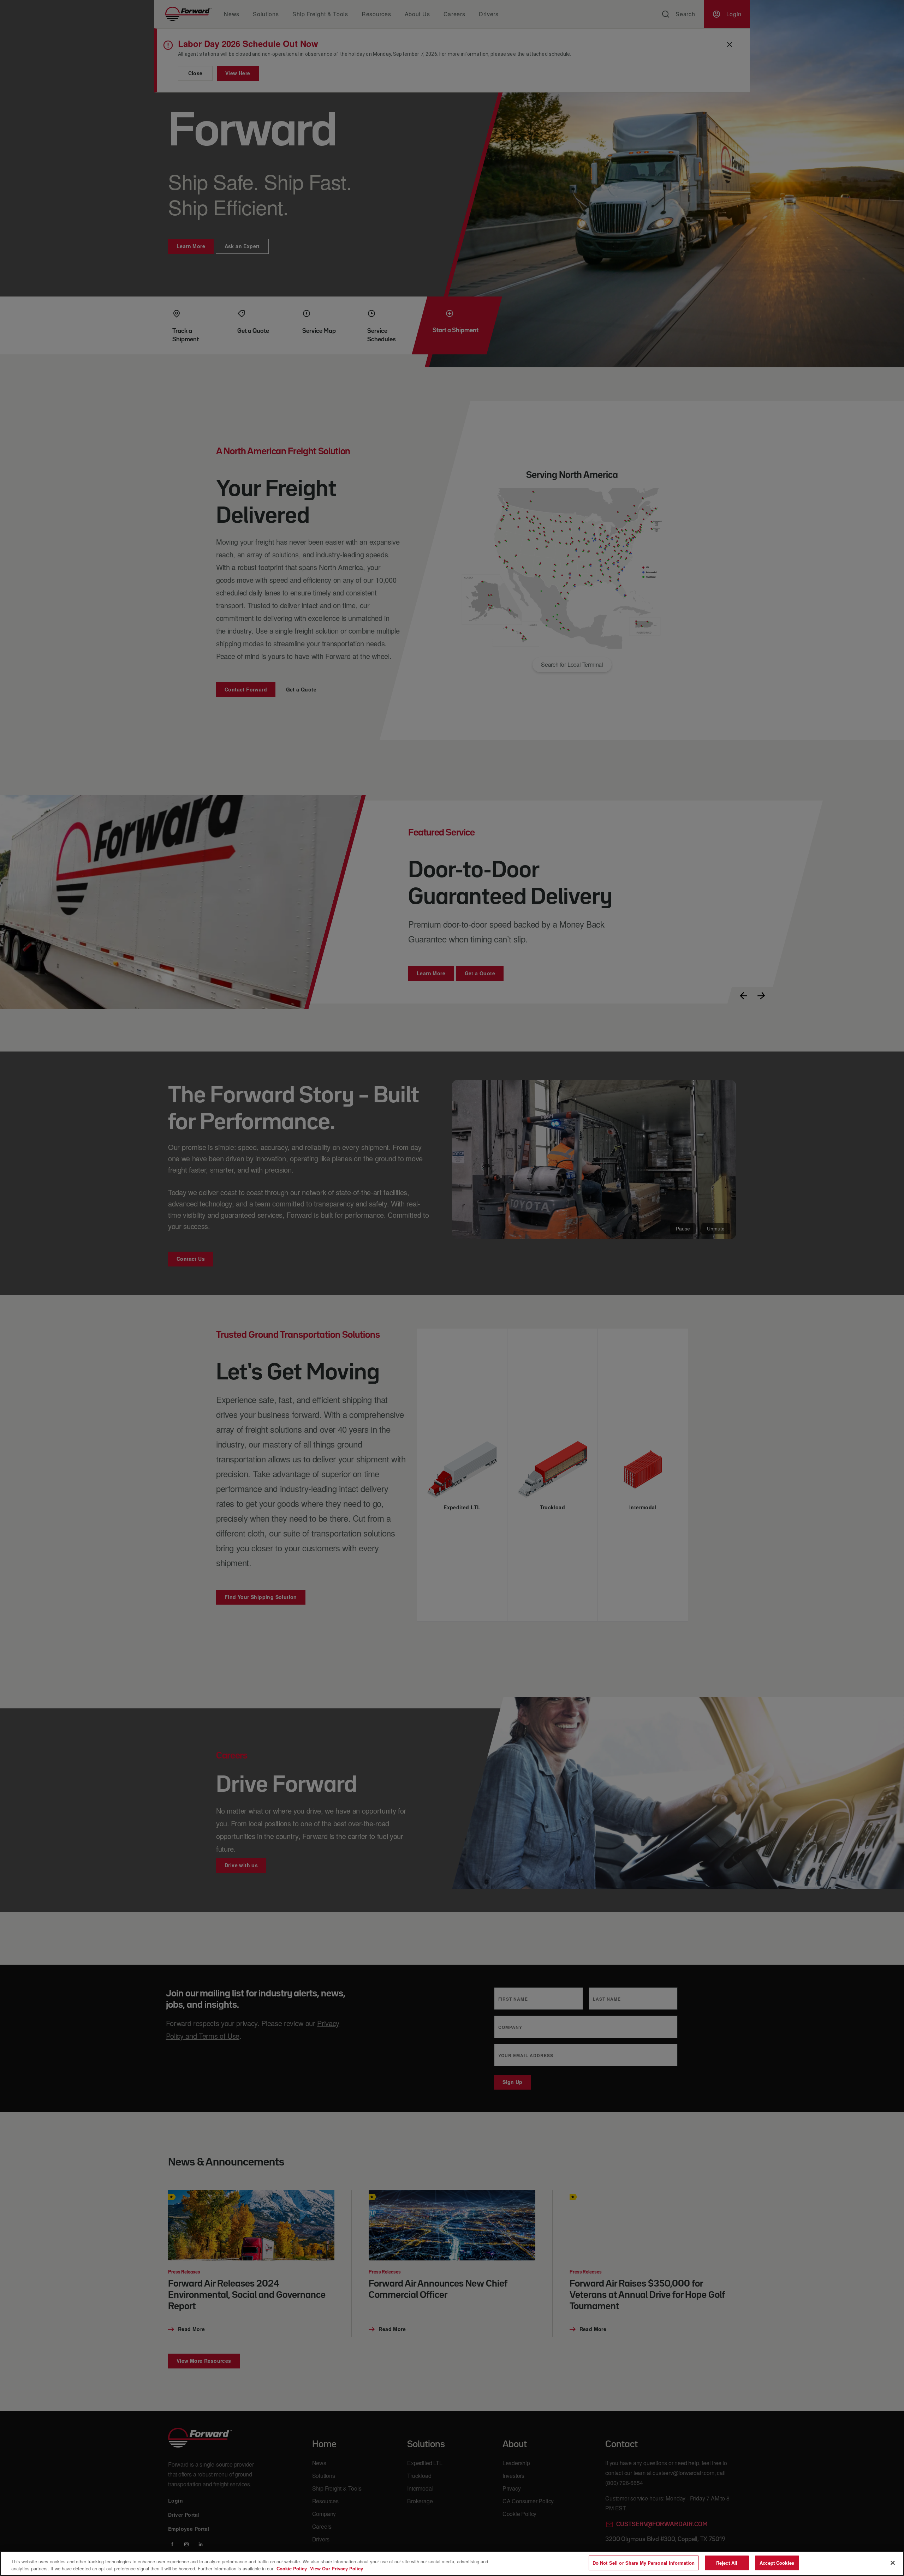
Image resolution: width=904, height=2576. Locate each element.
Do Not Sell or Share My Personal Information (644, 2563)
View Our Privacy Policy (336, 2568)
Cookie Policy (292, 2568)
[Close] (893, 2563)
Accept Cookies (777, 2563)
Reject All (727, 2563)
